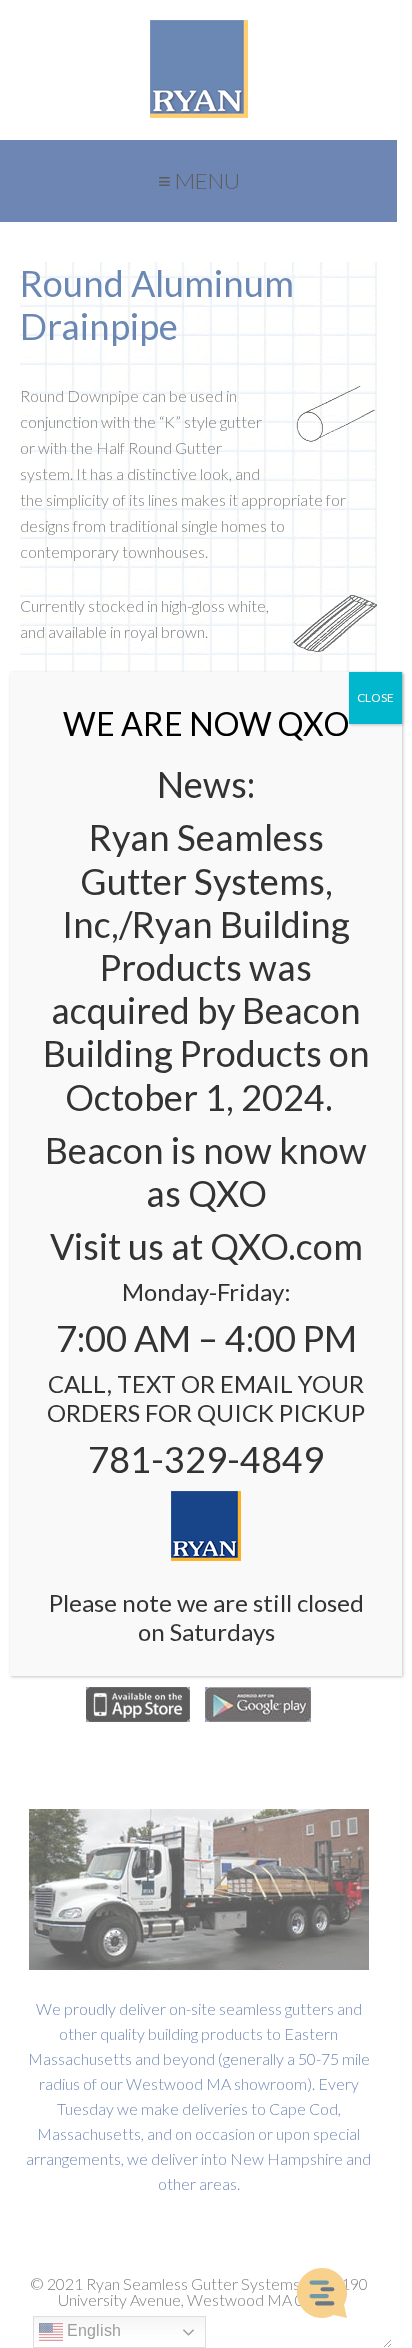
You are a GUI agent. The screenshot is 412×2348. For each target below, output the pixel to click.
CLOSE (375, 697)
